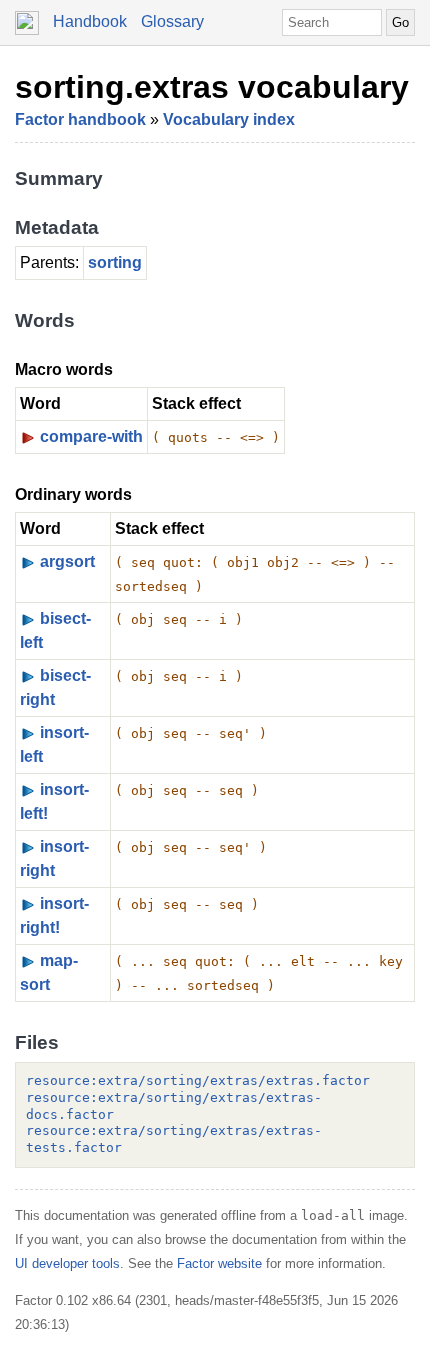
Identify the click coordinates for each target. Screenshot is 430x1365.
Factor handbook (80, 119)
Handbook (90, 21)
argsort (67, 561)
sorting (115, 262)
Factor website (219, 1263)
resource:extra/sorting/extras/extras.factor (198, 1080)
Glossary (172, 21)
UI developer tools (67, 1263)
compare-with (91, 436)
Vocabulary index (229, 119)
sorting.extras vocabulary (212, 87)
